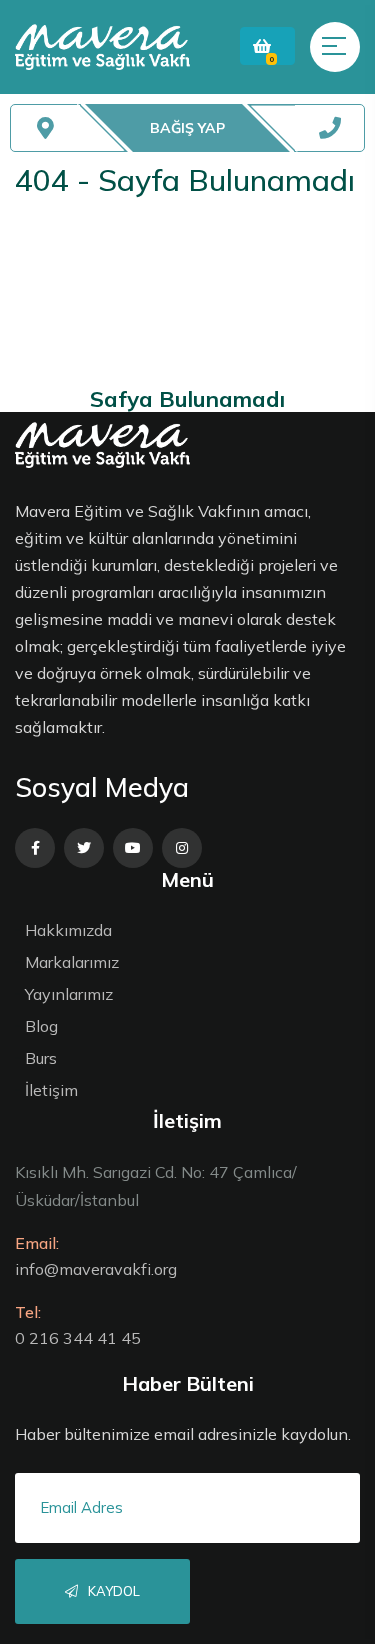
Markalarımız (72, 962)
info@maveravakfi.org (96, 1269)
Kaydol (112, 1591)
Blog (41, 1026)
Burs (41, 1058)
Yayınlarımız (69, 994)
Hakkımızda (68, 930)
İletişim (51, 1090)
